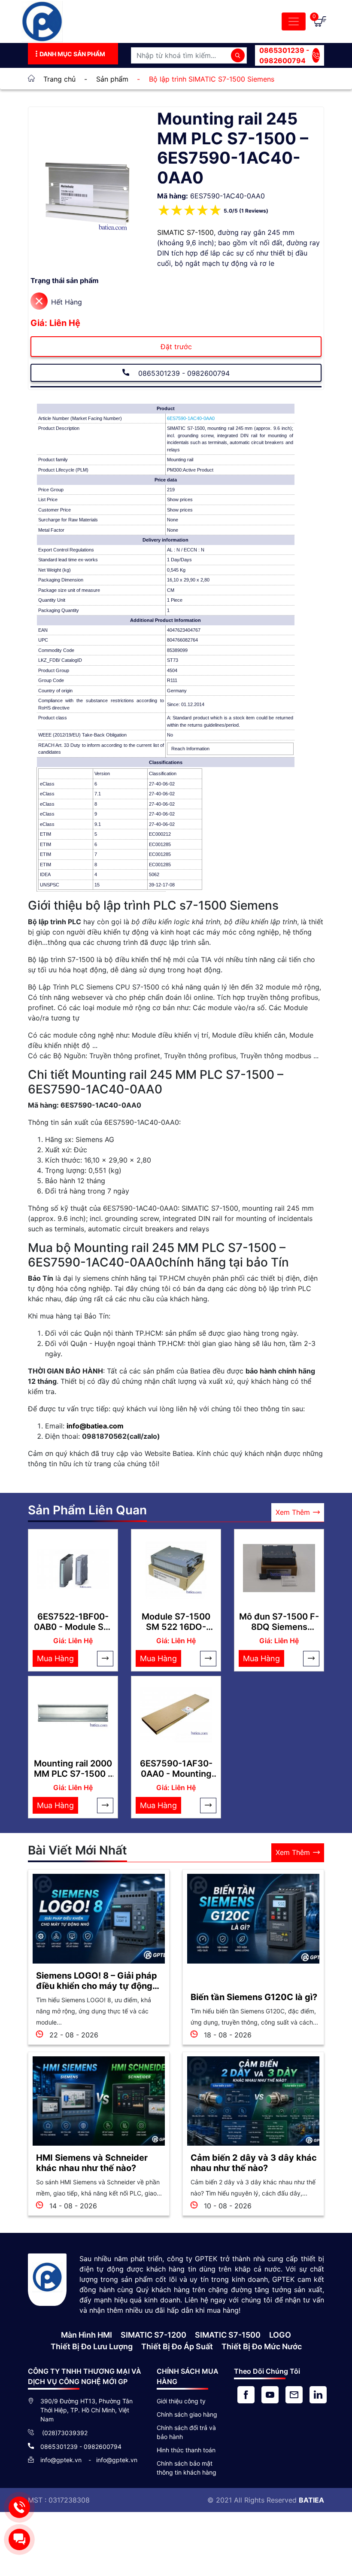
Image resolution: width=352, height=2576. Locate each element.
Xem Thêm (293, 1512)
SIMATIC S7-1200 (153, 2335)
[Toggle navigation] (294, 21)
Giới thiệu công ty (181, 2401)
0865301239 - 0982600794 (284, 55)
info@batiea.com (95, 1426)
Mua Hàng (55, 1658)
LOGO (280, 2335)
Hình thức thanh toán (186, 2450)
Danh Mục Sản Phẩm (72, 54)
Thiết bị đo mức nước (262, 2346)
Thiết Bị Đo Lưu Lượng (92, 2346)
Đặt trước (176, 347)
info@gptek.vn (62, 2460)
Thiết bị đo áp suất (177, 2346)
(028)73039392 (64, 2433)
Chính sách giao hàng (187, 2414)
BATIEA (311, 2500)
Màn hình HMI (86, 2335)
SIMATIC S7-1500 (185, 232)
